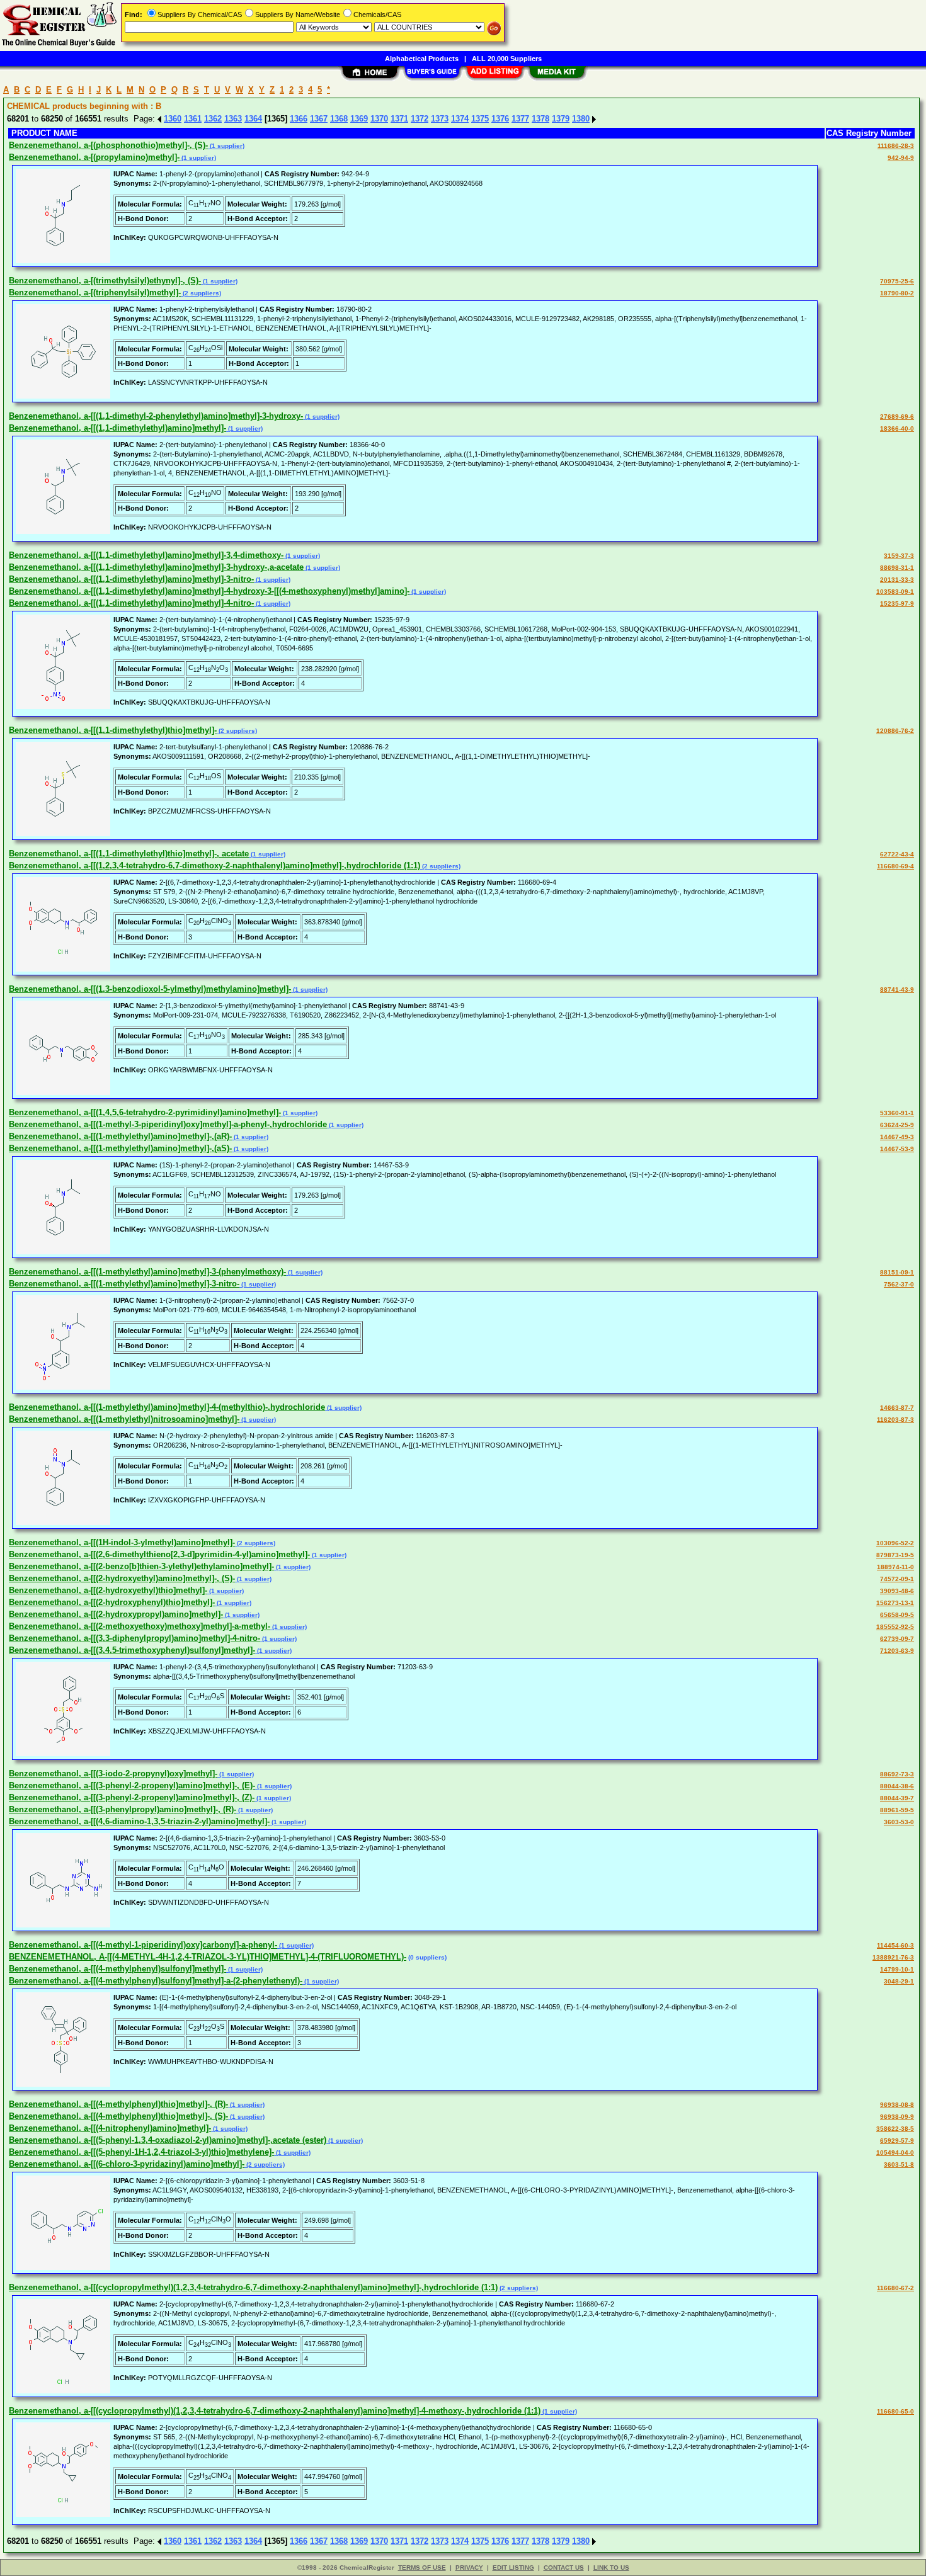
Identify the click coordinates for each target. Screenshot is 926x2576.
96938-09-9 (897, 2117)
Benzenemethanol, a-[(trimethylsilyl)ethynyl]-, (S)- (105, 281)
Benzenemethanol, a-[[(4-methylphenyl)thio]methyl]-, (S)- (118, 2116)
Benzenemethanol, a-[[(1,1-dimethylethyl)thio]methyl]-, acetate (129, 854)
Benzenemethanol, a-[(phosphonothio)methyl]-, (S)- (108, 145)
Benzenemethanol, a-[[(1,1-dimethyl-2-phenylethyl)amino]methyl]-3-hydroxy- (156, 416)
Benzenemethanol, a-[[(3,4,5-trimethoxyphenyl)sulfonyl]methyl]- (132, 1650)
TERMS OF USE (422, 2567)
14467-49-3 (897, 1137)
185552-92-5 (895, 1627)
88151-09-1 (897, 1272)
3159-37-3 (899, 556)
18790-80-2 (897, 293)
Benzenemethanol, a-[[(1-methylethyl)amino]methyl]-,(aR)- (120, 1136)
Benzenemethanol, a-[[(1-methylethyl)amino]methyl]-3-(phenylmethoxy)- (147, 1272)
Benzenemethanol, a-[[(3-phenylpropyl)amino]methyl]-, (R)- (123, 1809)
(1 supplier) (226, 146)
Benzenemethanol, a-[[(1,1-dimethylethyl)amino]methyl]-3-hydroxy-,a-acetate (156, 567)
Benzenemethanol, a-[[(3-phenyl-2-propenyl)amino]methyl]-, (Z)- (132, 1797)
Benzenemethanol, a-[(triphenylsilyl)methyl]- (95, 292)
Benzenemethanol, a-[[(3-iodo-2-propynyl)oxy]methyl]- (113, 1773)
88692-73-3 (897, 1774)
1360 (173, 119)
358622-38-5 (895, 2129)
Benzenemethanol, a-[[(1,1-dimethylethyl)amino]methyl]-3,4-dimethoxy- (146, 555)
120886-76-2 (895, 731)
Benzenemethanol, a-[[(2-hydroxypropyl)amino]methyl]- (116, 1614)
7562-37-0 (899, 1284)
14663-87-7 (897, 1408)
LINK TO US (611, 2567)
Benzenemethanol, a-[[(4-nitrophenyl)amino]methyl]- (110, 2128)
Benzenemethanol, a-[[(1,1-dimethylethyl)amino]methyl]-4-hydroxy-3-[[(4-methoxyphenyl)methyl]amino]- (209, 591)
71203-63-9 (897, 1651)
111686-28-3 (896, 146)
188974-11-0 (895, 1567)
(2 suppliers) (201, 293)
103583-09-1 (895, 592)
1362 (213, 119)
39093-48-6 (897, 1591)
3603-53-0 (899, 1822)
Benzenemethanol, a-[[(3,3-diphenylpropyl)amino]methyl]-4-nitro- (134, 1638)
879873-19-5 (895, 1555)
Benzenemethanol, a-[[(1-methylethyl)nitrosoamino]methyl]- (124, 1419)
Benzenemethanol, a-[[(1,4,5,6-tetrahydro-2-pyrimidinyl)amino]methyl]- (145, 1112)
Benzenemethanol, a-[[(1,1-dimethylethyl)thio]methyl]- (113, 730)
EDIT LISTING (513, 2567)
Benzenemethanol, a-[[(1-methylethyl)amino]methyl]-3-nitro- (124, 1284)
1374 (460, 119)
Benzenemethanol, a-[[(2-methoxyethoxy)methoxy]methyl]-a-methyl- (140, 1626)
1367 (319, 119)
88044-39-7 (897, 1798)
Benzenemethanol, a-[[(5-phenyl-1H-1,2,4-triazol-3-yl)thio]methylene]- (141, 2152)
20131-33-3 (897, 580)
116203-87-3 (895, 1420)
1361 (193, 119)
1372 (420, 119)
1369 (359, 119)
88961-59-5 (897, 1810)
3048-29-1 (899, 1981)
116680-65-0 (895, 2411)
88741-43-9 (897, 990)
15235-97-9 (897, 604)
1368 (339, 119)
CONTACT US (564, 2567)
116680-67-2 (895, 2288)
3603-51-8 (899, 2165)
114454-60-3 (895, 1945)
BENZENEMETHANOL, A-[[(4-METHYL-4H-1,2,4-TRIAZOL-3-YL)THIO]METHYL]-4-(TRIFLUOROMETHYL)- (208, 1957)
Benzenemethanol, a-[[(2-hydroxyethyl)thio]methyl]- (108, 1590)
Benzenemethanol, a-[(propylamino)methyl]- (94, 157)
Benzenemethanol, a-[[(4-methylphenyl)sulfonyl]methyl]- (117, 1969)
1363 (233, 119)
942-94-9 (901, 158)
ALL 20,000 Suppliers (507, 59)
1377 (520, 119)
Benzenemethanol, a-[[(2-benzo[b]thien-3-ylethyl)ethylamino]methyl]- (141, 1566)
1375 (480, 119)
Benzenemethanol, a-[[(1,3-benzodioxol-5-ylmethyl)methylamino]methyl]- (150, 989)
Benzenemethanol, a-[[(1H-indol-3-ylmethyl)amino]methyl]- (122, 1542)
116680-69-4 (895, 866)
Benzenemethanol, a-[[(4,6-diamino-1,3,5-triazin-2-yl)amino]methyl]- (139, 1821)
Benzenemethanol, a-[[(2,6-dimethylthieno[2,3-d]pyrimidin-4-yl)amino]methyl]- (159, 1554)
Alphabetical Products (422, 59)
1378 (540, 119)
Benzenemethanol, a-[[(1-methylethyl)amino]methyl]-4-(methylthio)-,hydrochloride (167, 1407)
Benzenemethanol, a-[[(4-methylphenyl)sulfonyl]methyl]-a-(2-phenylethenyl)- (156, 1981)
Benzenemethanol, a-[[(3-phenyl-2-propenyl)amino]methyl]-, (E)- (132, 1785)
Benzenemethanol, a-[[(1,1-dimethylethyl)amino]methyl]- (117, 428)
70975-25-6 (897, 281)
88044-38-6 (897, 1786)
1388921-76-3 (893, 1957)
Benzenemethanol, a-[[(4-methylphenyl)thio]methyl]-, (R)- (118, 2104)
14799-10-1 (897, 1969)
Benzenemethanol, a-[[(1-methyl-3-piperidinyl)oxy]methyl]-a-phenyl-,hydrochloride (168, 1124)
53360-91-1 (897, 1113)
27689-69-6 (897, 417)
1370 (379, 119)
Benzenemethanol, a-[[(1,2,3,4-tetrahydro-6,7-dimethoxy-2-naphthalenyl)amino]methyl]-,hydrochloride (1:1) (214, 865)
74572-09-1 (897, 1579)
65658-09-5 (897, 1615)
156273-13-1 (895, 1603)
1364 (253, 119)
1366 (299, 119)
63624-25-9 (897, 1125)
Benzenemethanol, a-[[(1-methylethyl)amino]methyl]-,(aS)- (120, 1148)
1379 (561, 119)
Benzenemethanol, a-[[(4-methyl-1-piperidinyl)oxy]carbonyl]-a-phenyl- (143, 1945)
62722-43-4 (897, 854)
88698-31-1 (897, 568)
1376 (500, 119)
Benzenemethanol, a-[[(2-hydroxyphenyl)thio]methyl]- (112, 1602)
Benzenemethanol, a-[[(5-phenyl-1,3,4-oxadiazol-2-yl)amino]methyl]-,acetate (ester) (168, 2140)
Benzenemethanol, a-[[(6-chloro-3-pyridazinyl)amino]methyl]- (127, 2164)
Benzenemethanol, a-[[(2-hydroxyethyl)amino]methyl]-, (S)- (122, 1578)
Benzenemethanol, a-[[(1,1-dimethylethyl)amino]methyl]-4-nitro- (131, 603)
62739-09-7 (897, 1639)
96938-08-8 (897, 2105)
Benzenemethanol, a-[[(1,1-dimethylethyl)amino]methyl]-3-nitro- (131, 579)
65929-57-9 (897, 2141)
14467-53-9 (897, 1149)
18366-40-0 (897, 428)
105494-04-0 (895, 2153)
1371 (399, 119)
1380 (581, 119)
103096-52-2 (895, 1543)
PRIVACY (469, 2567)
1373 (440, 119)
